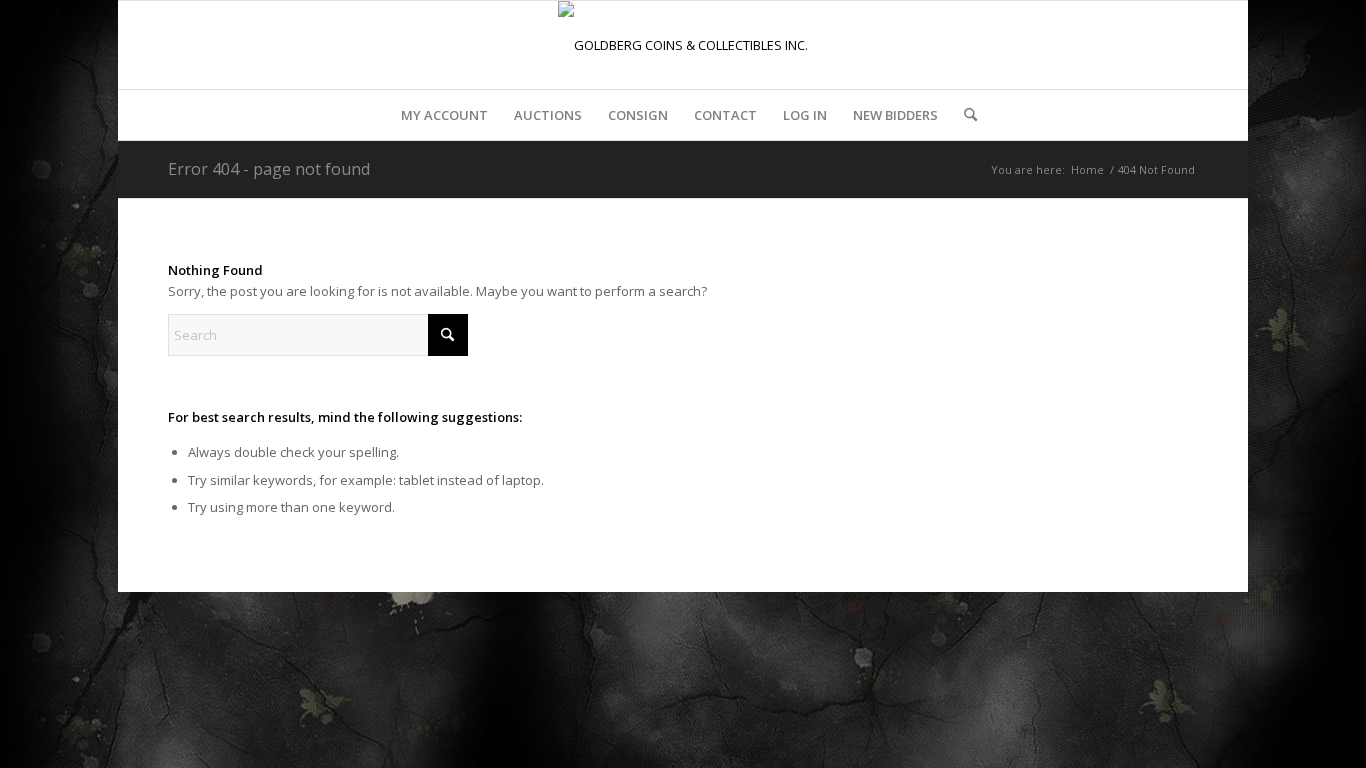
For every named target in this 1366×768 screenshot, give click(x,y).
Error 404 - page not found (269, 169)
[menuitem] (444, 115)
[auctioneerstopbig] (683, 45)
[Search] (964, 115)
